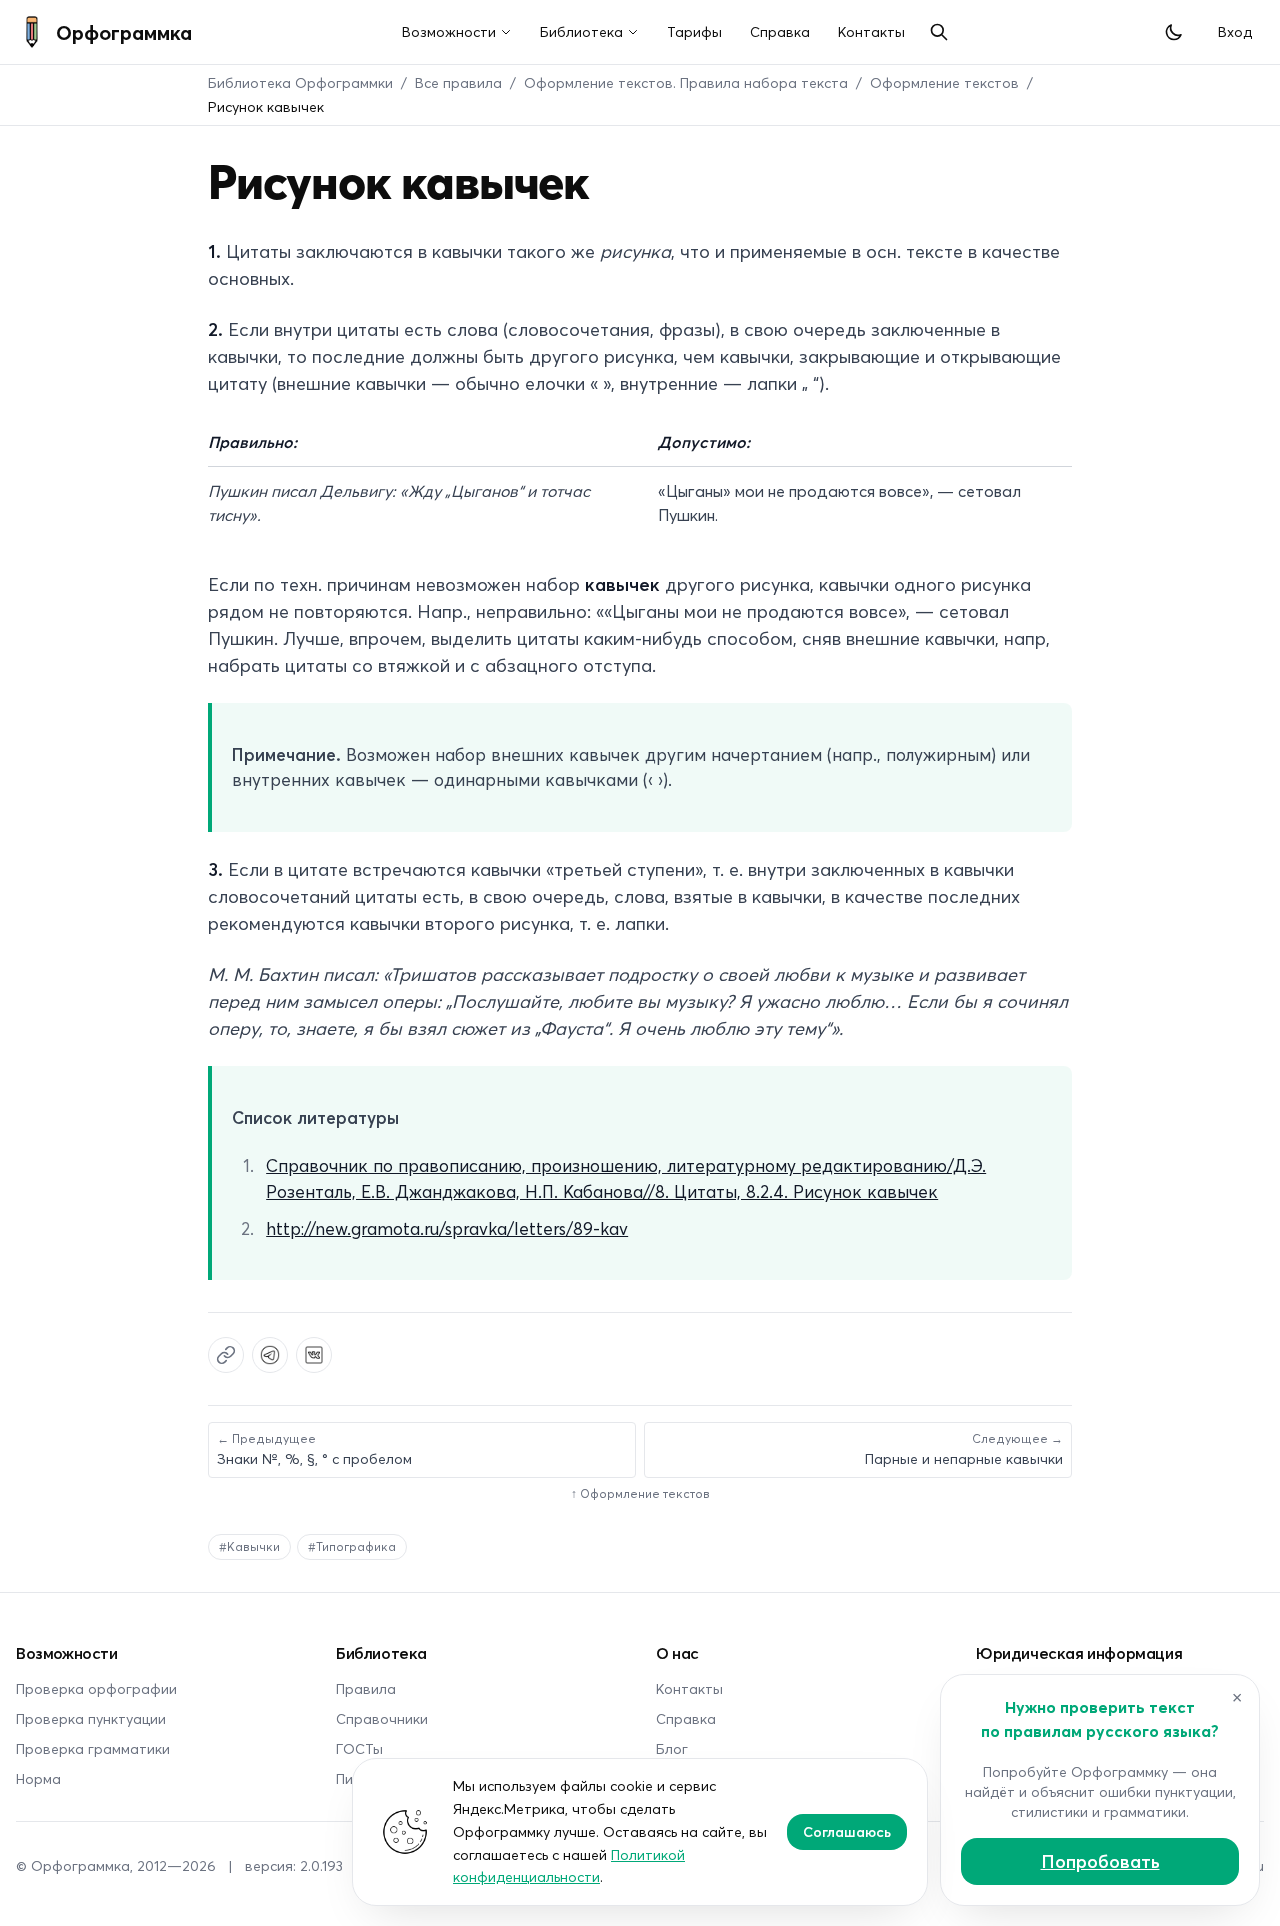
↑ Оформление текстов (640, 1493)
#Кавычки (249, 1546)
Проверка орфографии (96, 1688)
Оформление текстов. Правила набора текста (686, 82)
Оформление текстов (944, 82)
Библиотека (581, 31)
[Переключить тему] (1174, 32)
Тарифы (694, 31)
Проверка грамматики (93, 1748)
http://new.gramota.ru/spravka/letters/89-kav (447, 1228)
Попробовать (1100, 1861)
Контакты (871, 31)
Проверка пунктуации (91, 1718)
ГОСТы (359, 1748)
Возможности (449, 31)
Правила (366, 1688)
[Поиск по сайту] (939, 32)
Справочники (382, 1718)
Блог (672, 1748)
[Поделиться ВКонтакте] (314, 1355)
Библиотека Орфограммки (300, 82)
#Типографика (352, 1546)
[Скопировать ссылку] (226, 1355)
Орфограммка (124, 32)
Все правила (458, 82)
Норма (38, 1778)
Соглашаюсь (847, 1831)
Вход (1235, 31)
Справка (780, 31)
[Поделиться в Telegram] (270, 1355)
